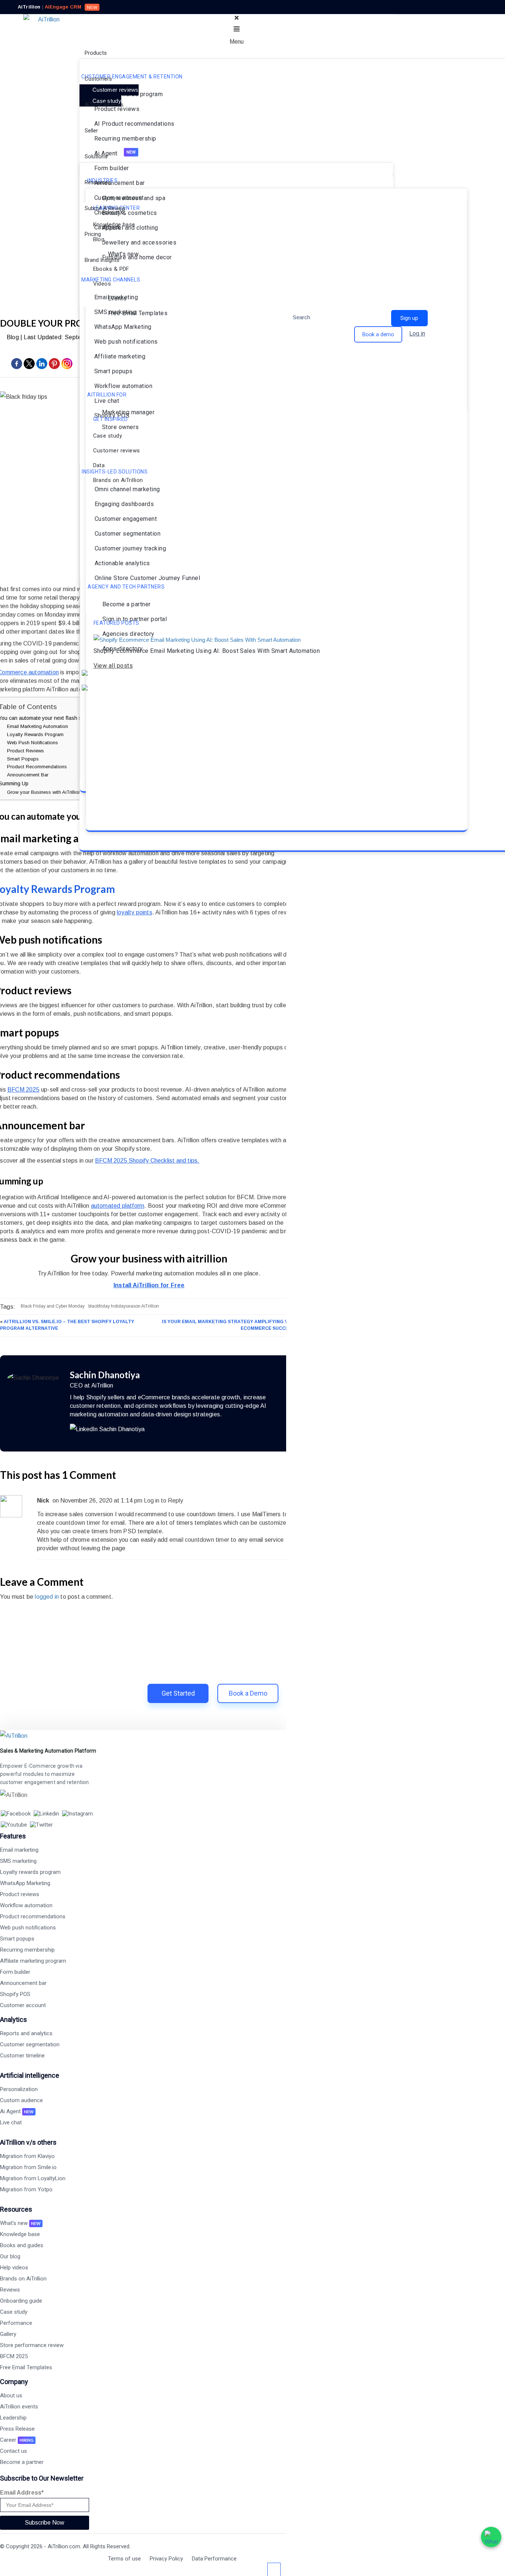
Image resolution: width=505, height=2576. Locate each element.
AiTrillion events (19, 2407)
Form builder (15, 1972)
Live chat (11, 2122)
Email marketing (19, 1850)
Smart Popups (23, 759)
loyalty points (135, 912)
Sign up (409, 318)
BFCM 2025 (23, 1090)
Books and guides (22, 2245)
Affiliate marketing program (33, 1961)
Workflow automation (26, 1905)
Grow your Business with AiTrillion (44, 792)
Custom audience (21, 2100)
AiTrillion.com (64, 2546)
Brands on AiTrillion (23, 2279)
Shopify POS (15, 1994)
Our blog (10, 2256)
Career (17, 2440)
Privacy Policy (166, 2559)
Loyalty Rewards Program (35, 734)
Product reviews (20, 1894)
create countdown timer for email (81, 1523)
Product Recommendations (37, 767)
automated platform (118, 1206)
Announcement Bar (28, 775)
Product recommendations (33, 1916)
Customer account (23, 2005)
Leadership (13, 2418)
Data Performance (214, 2559)
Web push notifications (28, 1928)
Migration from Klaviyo (27, 2156)
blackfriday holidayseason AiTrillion (124, 1306)
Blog (13, 337)
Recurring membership (27, 1950)
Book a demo (378, 334)
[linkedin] (42, 367)
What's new (20, 2223)
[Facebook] (17, 367)
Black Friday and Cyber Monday (53, 1306)
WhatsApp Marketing (25, 1883)
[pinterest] (54, 367)
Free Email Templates (26, 2367)
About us (11, 2395)
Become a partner (22, 2462)
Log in (417, 333)
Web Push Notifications (33, 743)
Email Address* (22, 2493)
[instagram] (67, 367)
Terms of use (124, 2559)
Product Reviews (26, 751)
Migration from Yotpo (26, 2189)
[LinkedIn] (107, 1429)
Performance (16, 2323)
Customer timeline (22, 2056)
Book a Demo (248, 1693)
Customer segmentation (30, 2044)
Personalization (19, 2089)
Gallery (8, 2334)
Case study (14, 2312)
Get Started (178, 1693)
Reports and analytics (26, 2033)
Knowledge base (20, 2234)
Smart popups (17, 1939)
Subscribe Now (45, 2523)
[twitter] (29, 367)
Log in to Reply (163, 1501)
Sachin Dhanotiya (105, 1375)
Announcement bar (23, 1983)
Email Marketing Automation (38, 726)
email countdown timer (199, 1540)
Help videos (14, 2268)
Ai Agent (17, 2111)
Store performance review (32, 2345)
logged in (47, 1597)
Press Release (17, 2429)
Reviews (10, 2290)
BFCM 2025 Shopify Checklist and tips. (147, 1161)
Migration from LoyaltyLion (33, 2178)
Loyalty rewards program (30, 1872)
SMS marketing (18, 1861)
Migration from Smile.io (28, 2167)
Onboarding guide (21, 2301)
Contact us (13, 2451)
